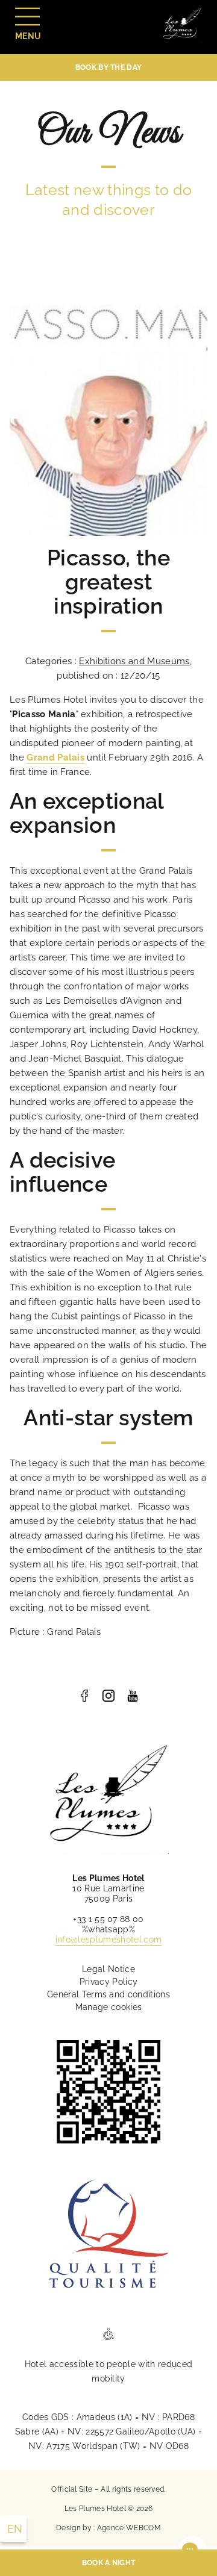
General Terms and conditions (108, 1994)
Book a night (109, 2563)
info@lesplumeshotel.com (108, 1940)
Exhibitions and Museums (134, 661)
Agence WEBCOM (129, 2528)
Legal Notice (108, 1969)
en (15, 2529)
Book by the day (109, 67)
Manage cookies (108, 2007)
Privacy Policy (108, 1982)
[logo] (84, 1696)
